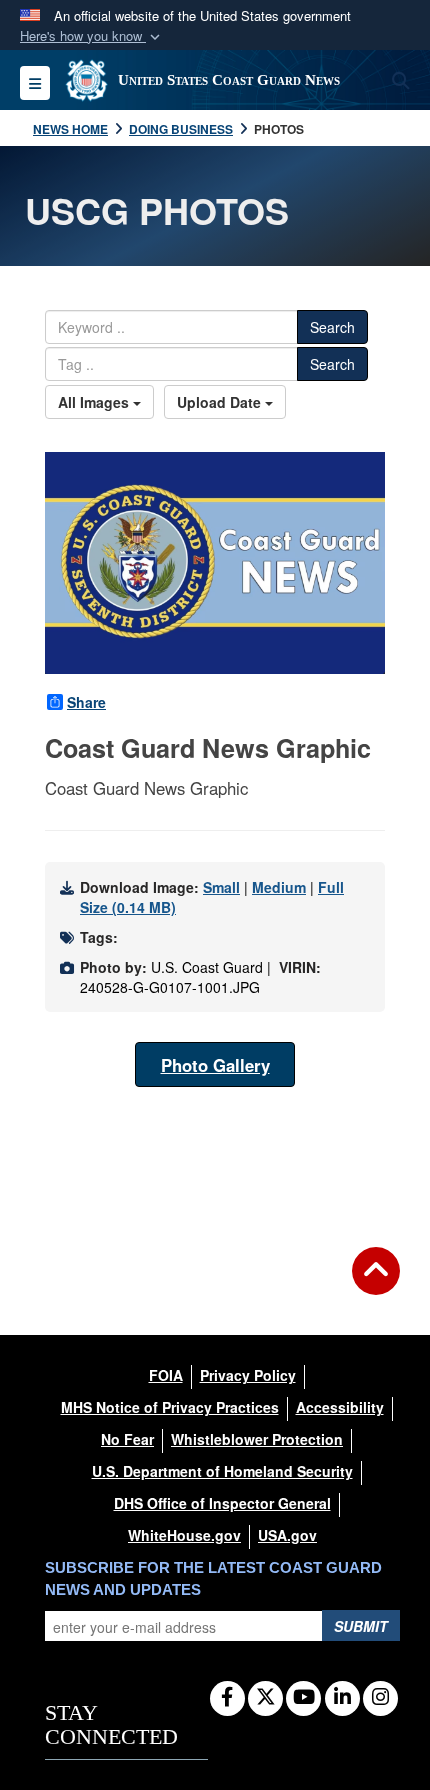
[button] (92, 36)
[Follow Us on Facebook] (227, 1698)
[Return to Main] (376, 1283)
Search (332, 327)
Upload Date (221, 402)
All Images (95, 402)
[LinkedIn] (342, 1698)
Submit (361, 1626)
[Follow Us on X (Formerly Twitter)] (265, 1698)
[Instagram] (380, 1698)
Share (86, 702)
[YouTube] (303, 1698)
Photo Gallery (215, 1065)
